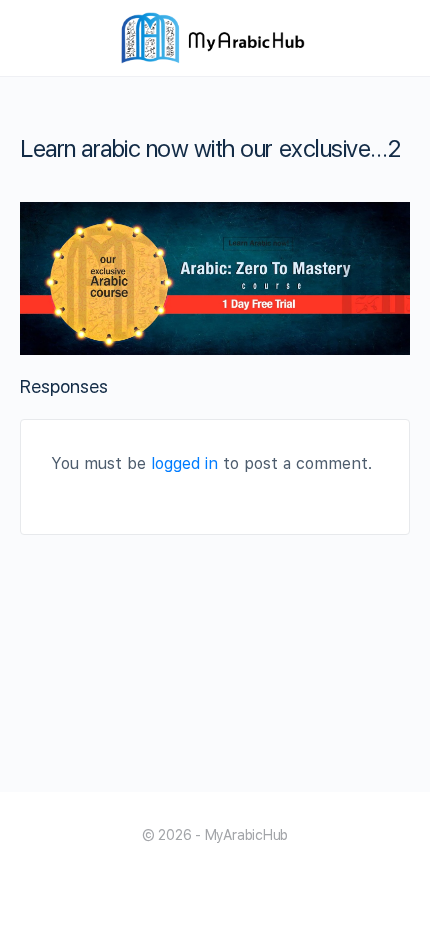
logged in (184, 463)
